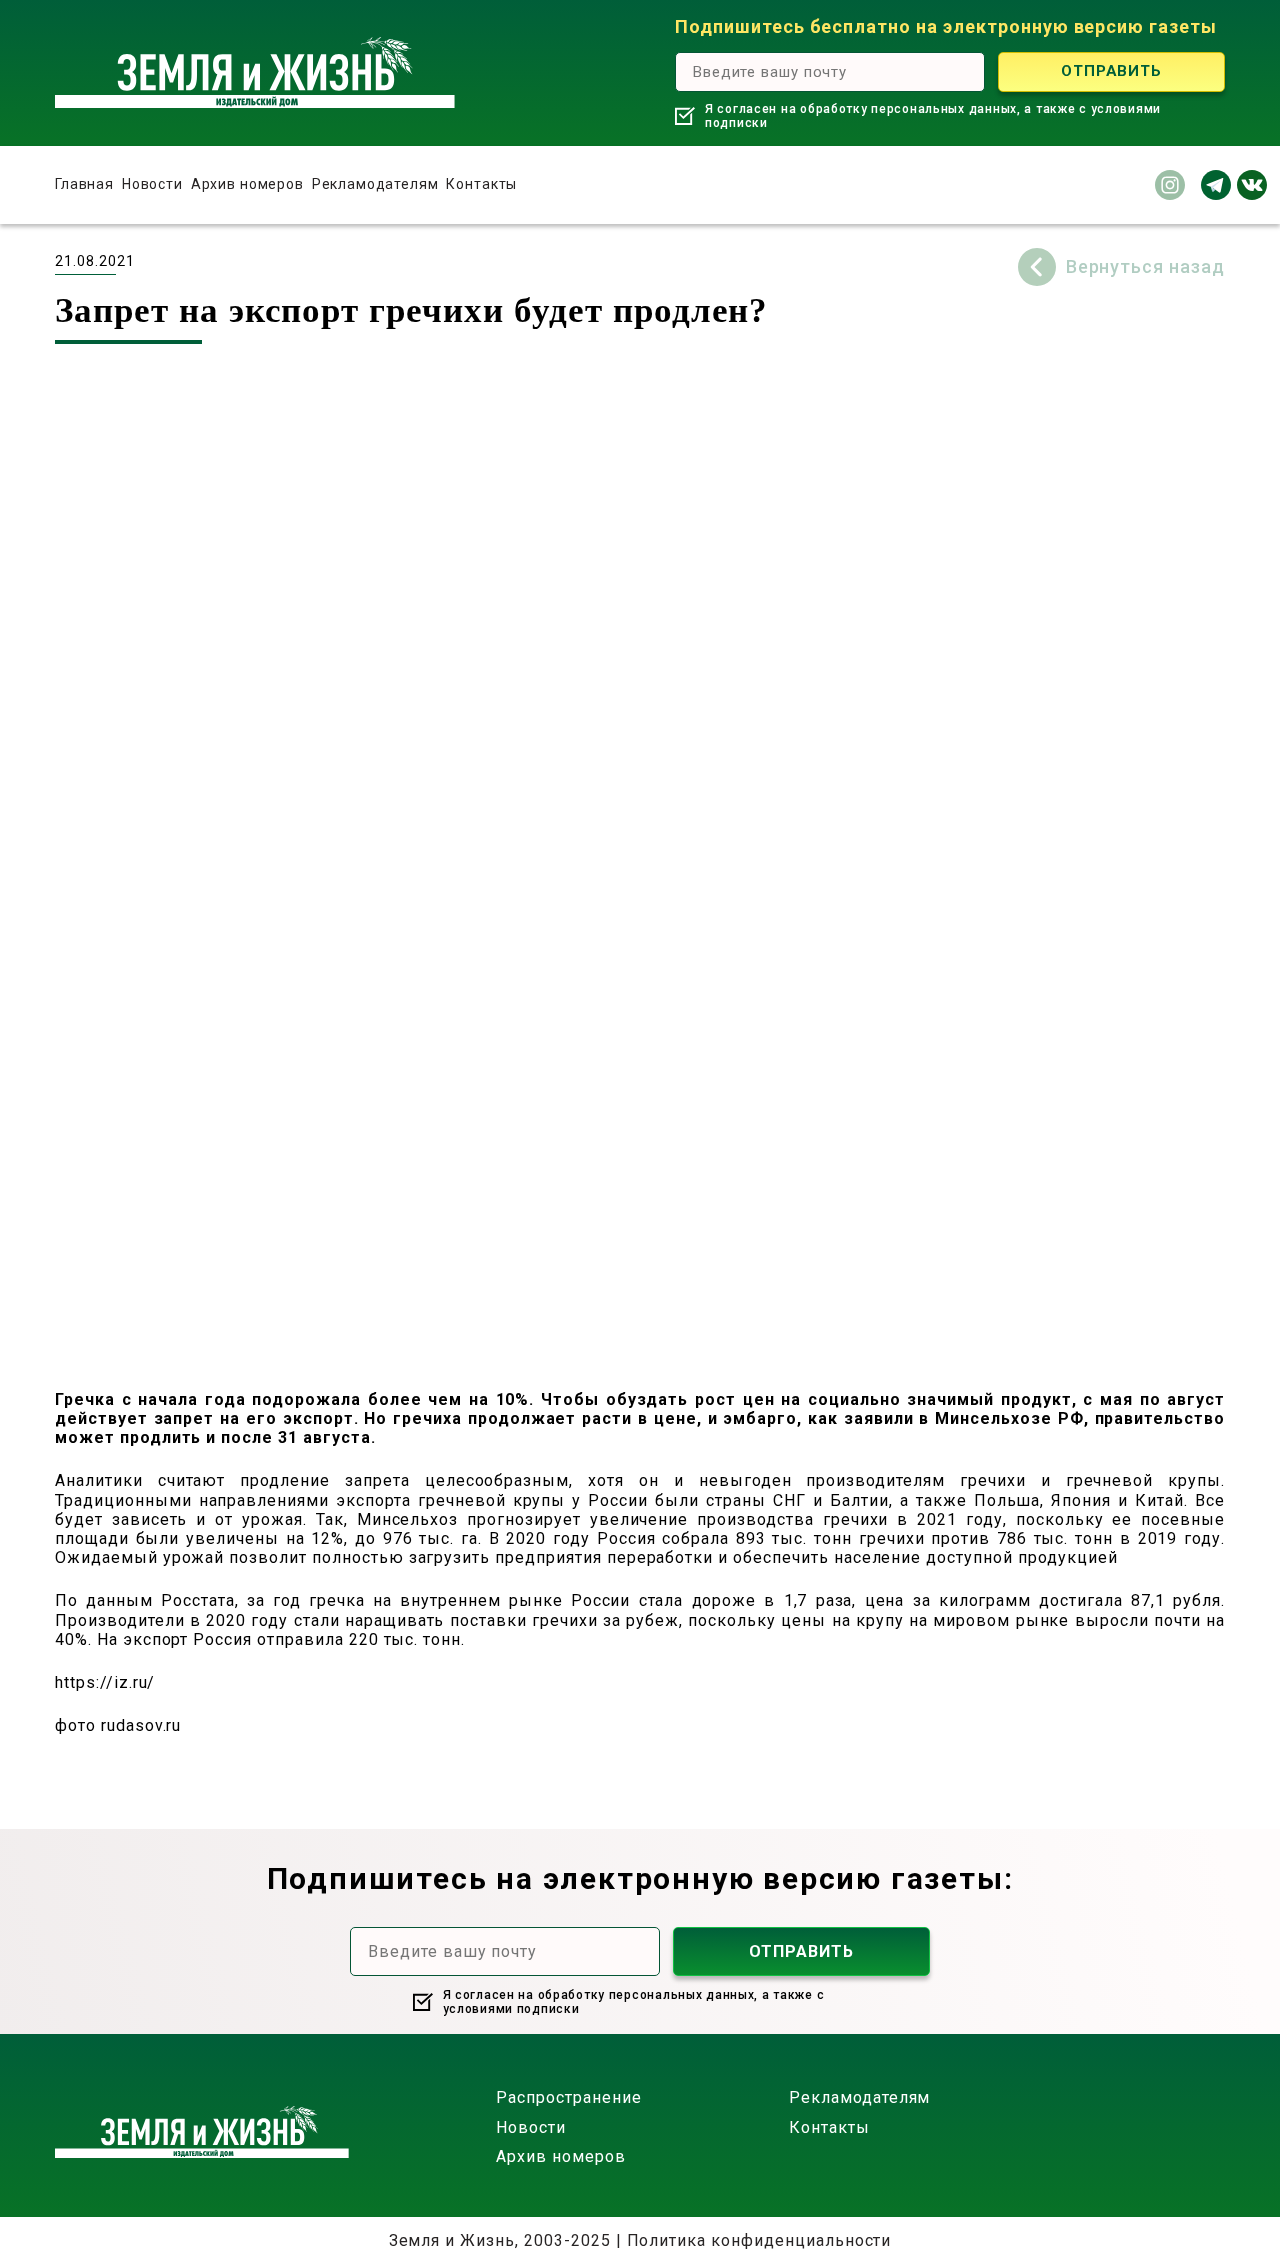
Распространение (568, 2097)
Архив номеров (247, 184)
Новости (152, 184)
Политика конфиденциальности (759, 2240)
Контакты (481, 184)
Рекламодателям (375, 184)
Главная (84, 184)
